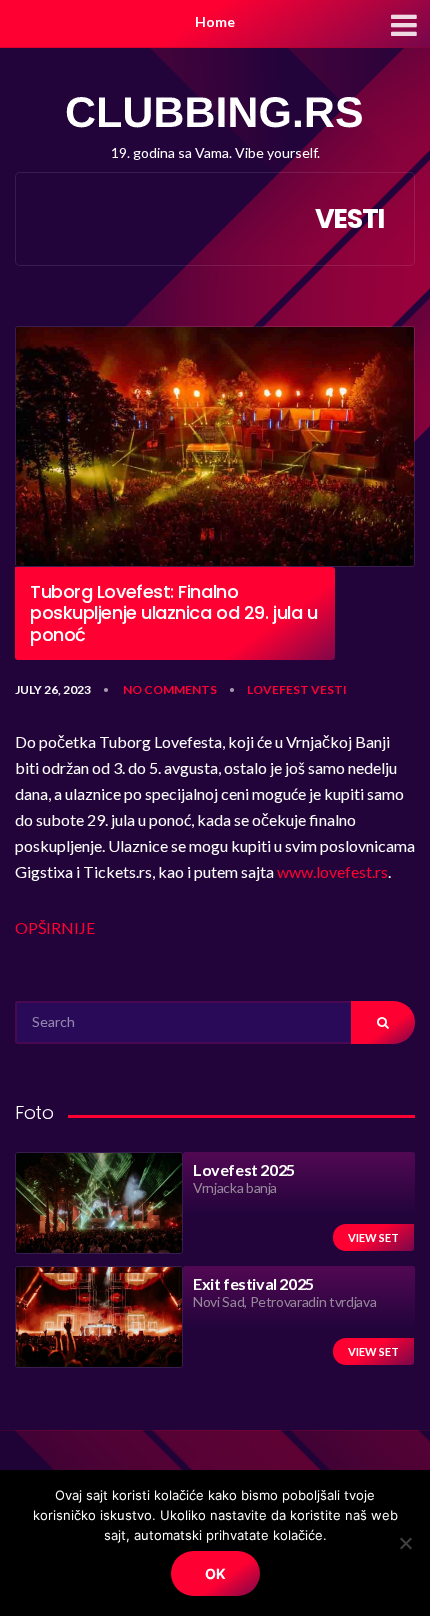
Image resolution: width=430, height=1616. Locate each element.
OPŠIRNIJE (55, 927)
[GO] (383, 1022)
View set (373, 1237)
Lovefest (278, 689)
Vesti (329, 689)
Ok (215, 1573)
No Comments (170, 689)
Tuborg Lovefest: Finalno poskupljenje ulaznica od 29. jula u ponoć (173, 613)
